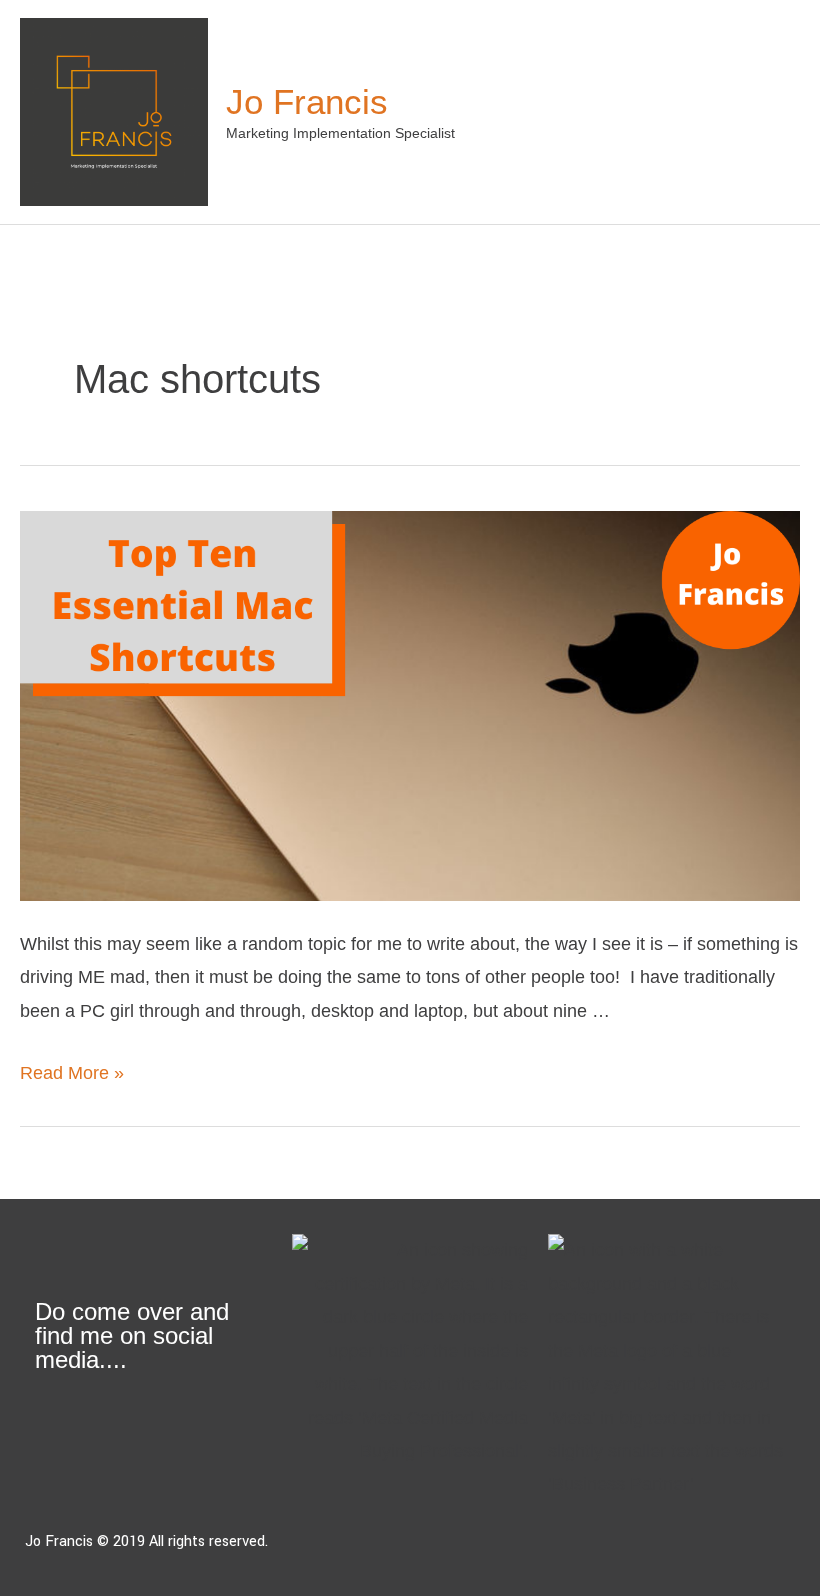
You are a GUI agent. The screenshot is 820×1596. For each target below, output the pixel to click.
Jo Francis (307, 101)
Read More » (72, 1073)
